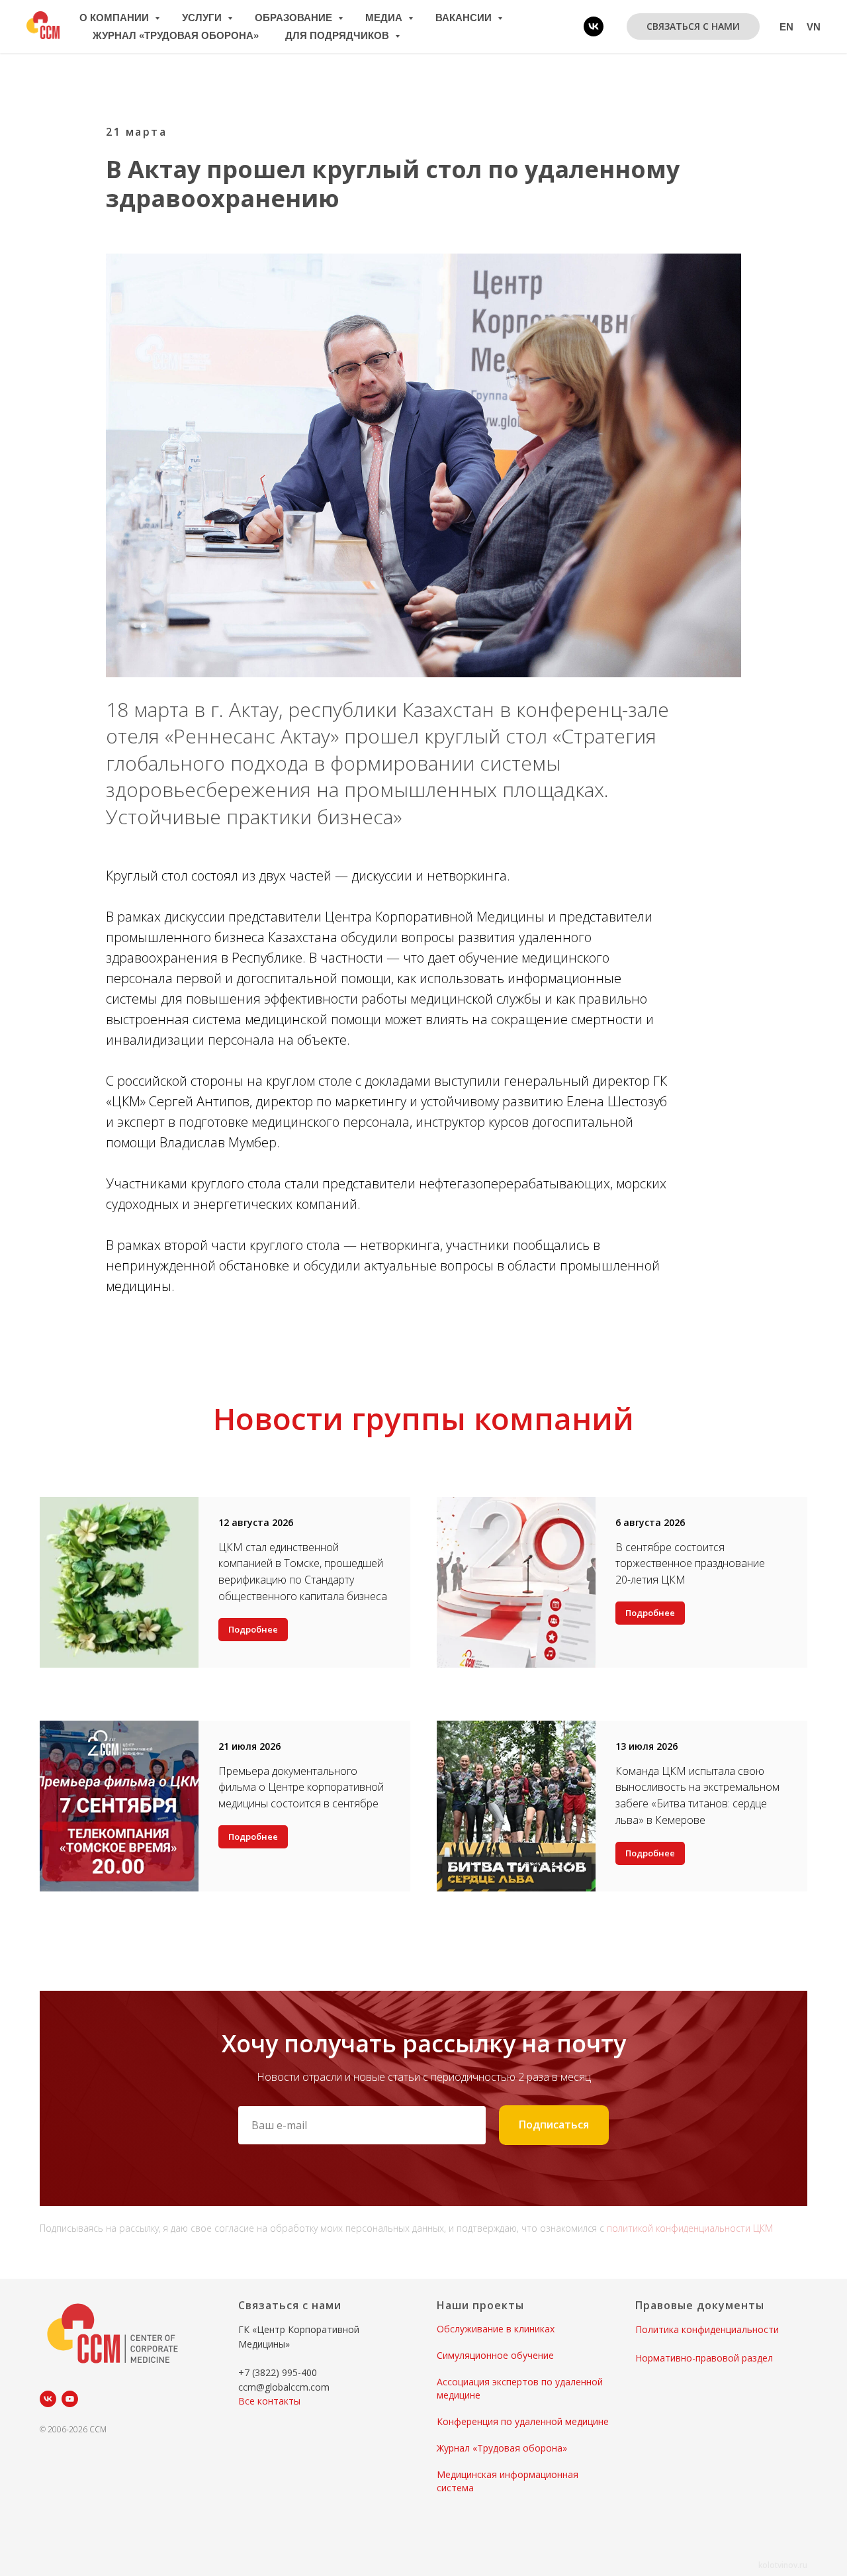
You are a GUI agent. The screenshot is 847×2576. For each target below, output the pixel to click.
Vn (814, 27)
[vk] (594, 26)
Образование (295, 18)
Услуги (203, 18)
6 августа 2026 (650, 1522)
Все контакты (269, 2401)
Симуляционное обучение (495, 2355)
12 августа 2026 (256, 1522)
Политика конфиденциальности (707, 2329)
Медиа (385, 18)
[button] (693, 26)
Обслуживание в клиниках (496, 2329)
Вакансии (465, 18)
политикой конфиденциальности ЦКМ (690, 2228)
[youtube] (70, 2399)
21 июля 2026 (249, 1746)
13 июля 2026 (646, 1746)
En (786, 27)
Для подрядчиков (338, 35)
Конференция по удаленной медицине (523, 2421)
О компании (115, 18)
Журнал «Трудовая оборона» (176, 35)
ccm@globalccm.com (284, 2387)
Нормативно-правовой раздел (704, 2358)
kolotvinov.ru (783, 2565)
